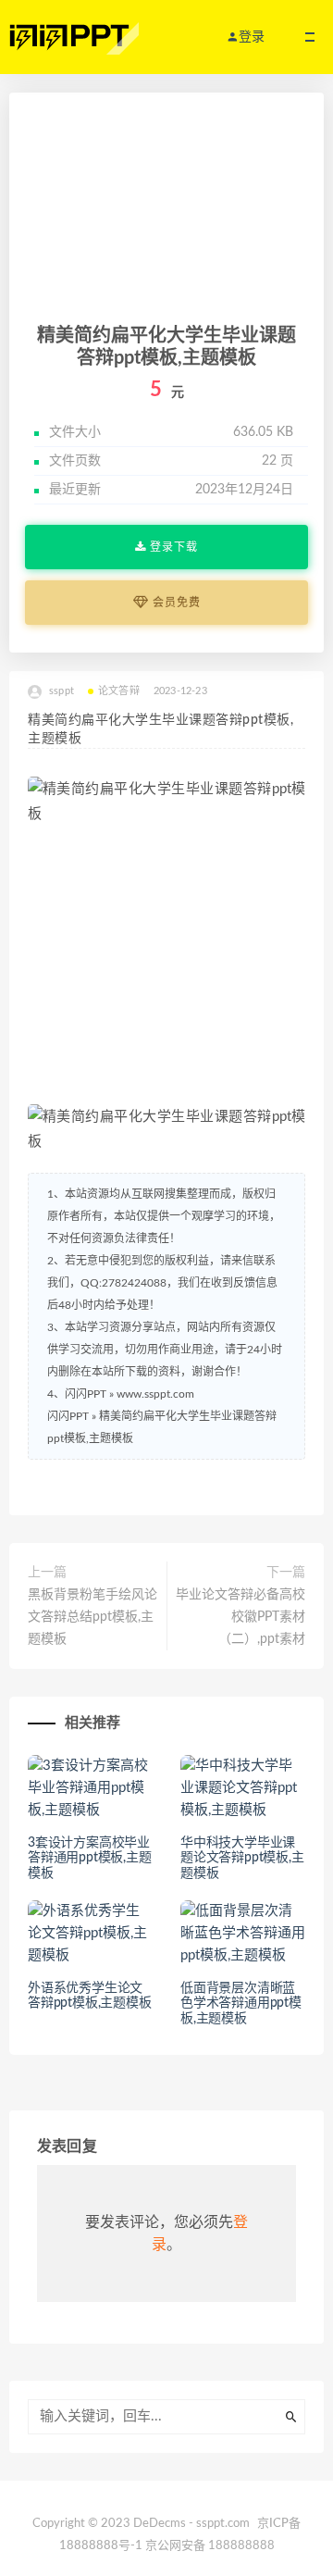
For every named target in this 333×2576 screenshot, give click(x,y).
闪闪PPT (68, 1416)
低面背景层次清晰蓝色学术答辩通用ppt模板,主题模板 (241, 2004)
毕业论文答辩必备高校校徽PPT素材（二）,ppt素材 (240, 1617)
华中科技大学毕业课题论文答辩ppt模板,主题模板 (242, 1859)
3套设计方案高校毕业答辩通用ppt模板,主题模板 (90, 1859)
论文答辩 (119, 691)
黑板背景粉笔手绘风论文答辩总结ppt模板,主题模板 (92, 1617)
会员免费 (175, 603)
